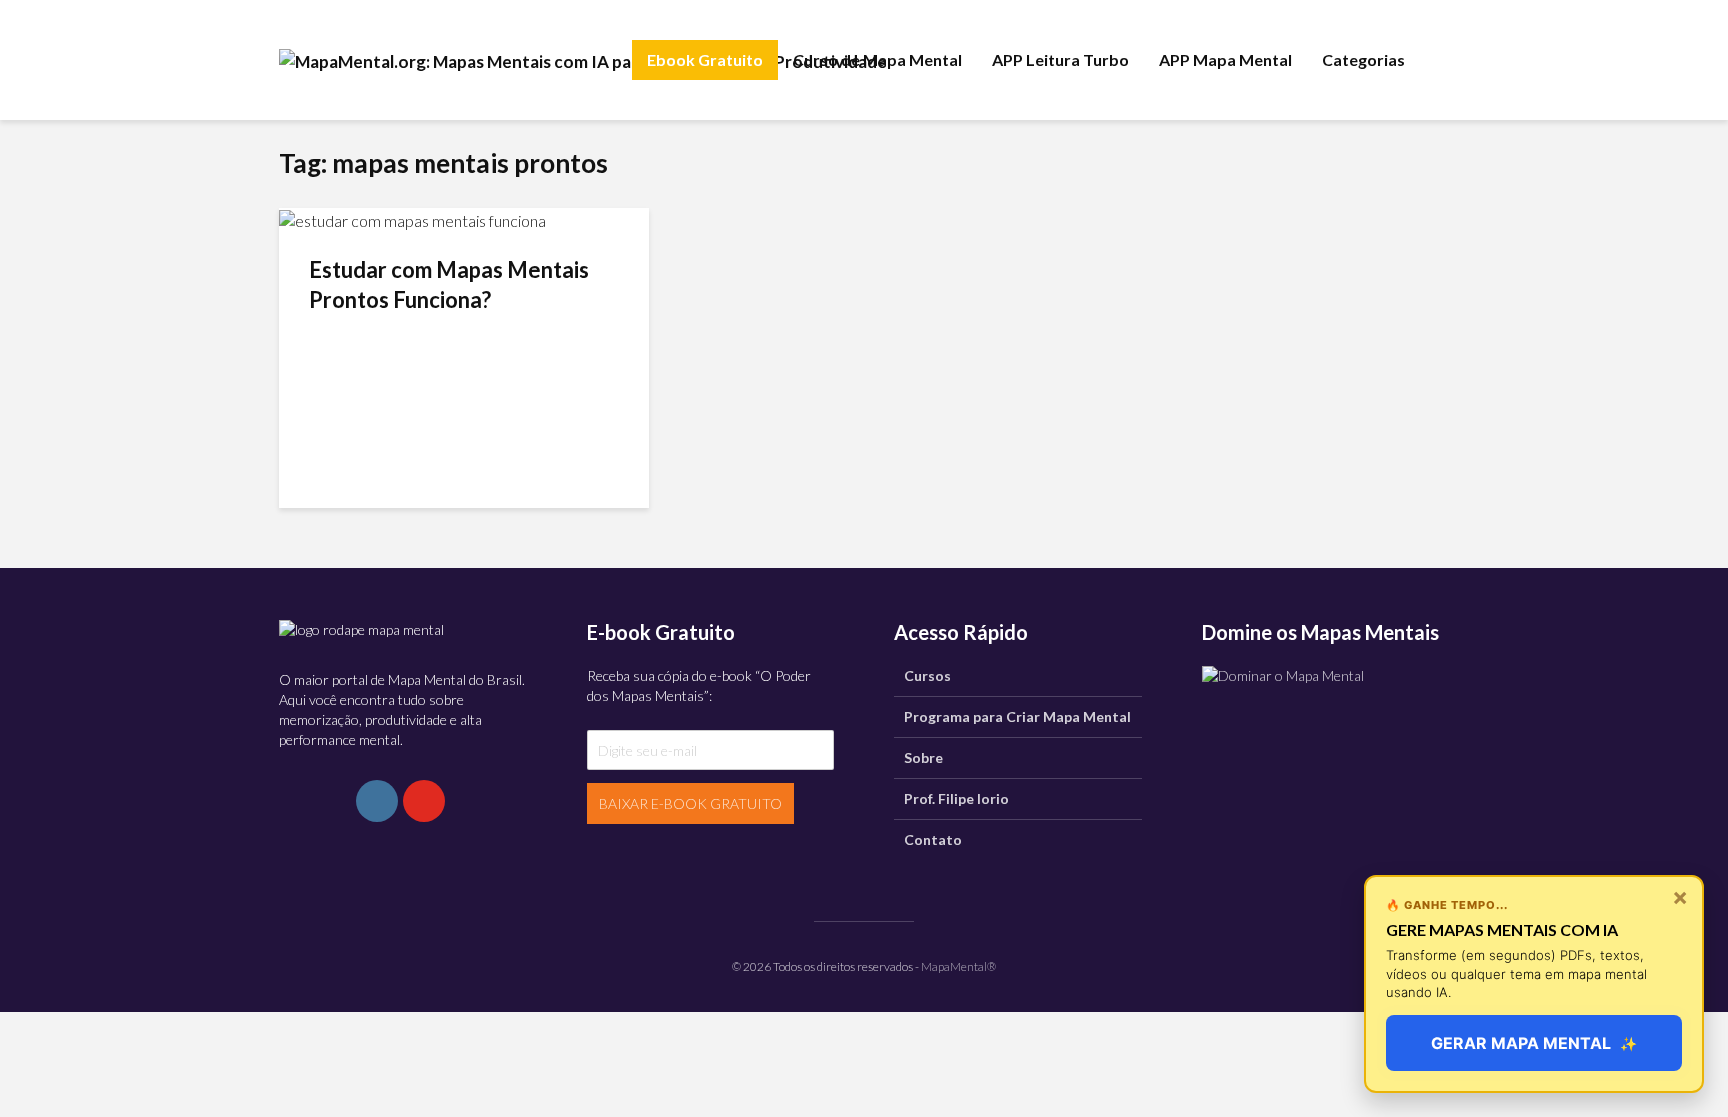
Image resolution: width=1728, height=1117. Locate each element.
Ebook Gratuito (705, 59)
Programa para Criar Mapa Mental (1017, 716)
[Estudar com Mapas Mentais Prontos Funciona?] (412, 218)
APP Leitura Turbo (1060, 59)
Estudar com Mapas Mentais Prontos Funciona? (449, 284)
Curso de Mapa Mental (877, 59)
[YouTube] (424, 801)
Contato (933, 839)
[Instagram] (377, 801)
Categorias (1363, 59)
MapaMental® (958, 966)
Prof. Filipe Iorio (956, 798)
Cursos (927, 675)
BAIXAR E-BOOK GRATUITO (690, 803)
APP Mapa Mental (1225, 59)
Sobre (923, 757)
